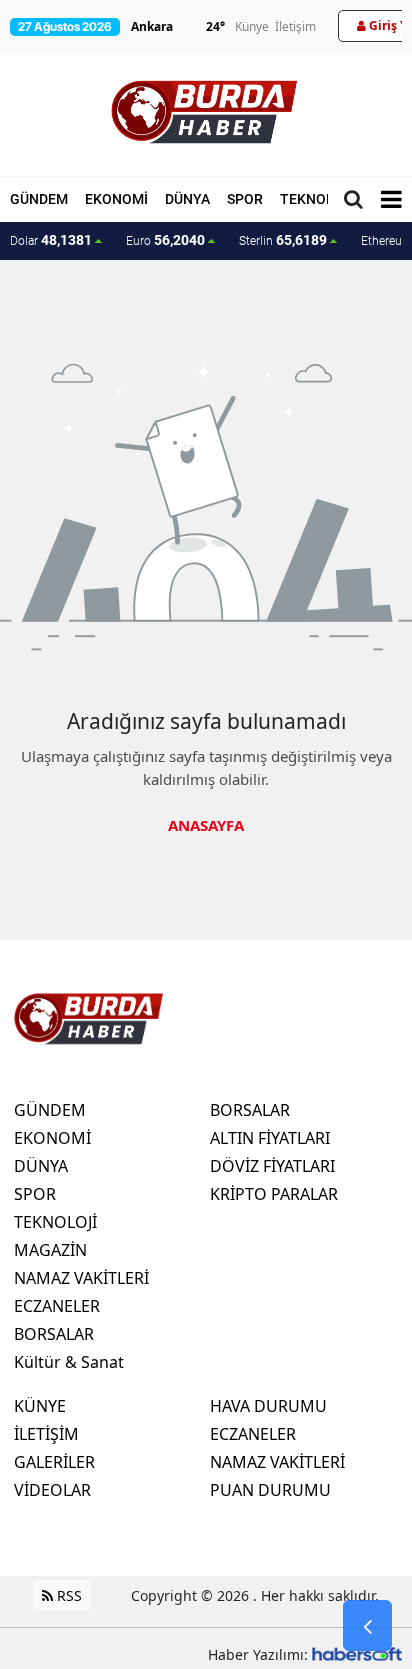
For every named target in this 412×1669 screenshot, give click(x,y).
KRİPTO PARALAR (274, 1194)
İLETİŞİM (46, 1434)
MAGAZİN (50, 1250)
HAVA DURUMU (268, 1406)
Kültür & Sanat (69, 1362)
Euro (165, 240)
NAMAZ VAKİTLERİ (81, 1278)
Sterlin (283, 240)
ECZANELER (57, 1306)
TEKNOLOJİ (318, 199)
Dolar (51, 240)
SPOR (245, 199)
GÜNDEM (39, 199)
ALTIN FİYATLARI (270, 1138)
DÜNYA (187, 199)
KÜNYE (40, 1406)
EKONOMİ (116, 199)
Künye (252, 26)
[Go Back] (367, 1626)
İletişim (295, 26)
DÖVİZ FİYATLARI (272, 1166)
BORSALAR (54, 1334)
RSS (67, 1595)
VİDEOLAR (52, 1490)
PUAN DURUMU (270, 1490)
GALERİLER (54, 1462)
